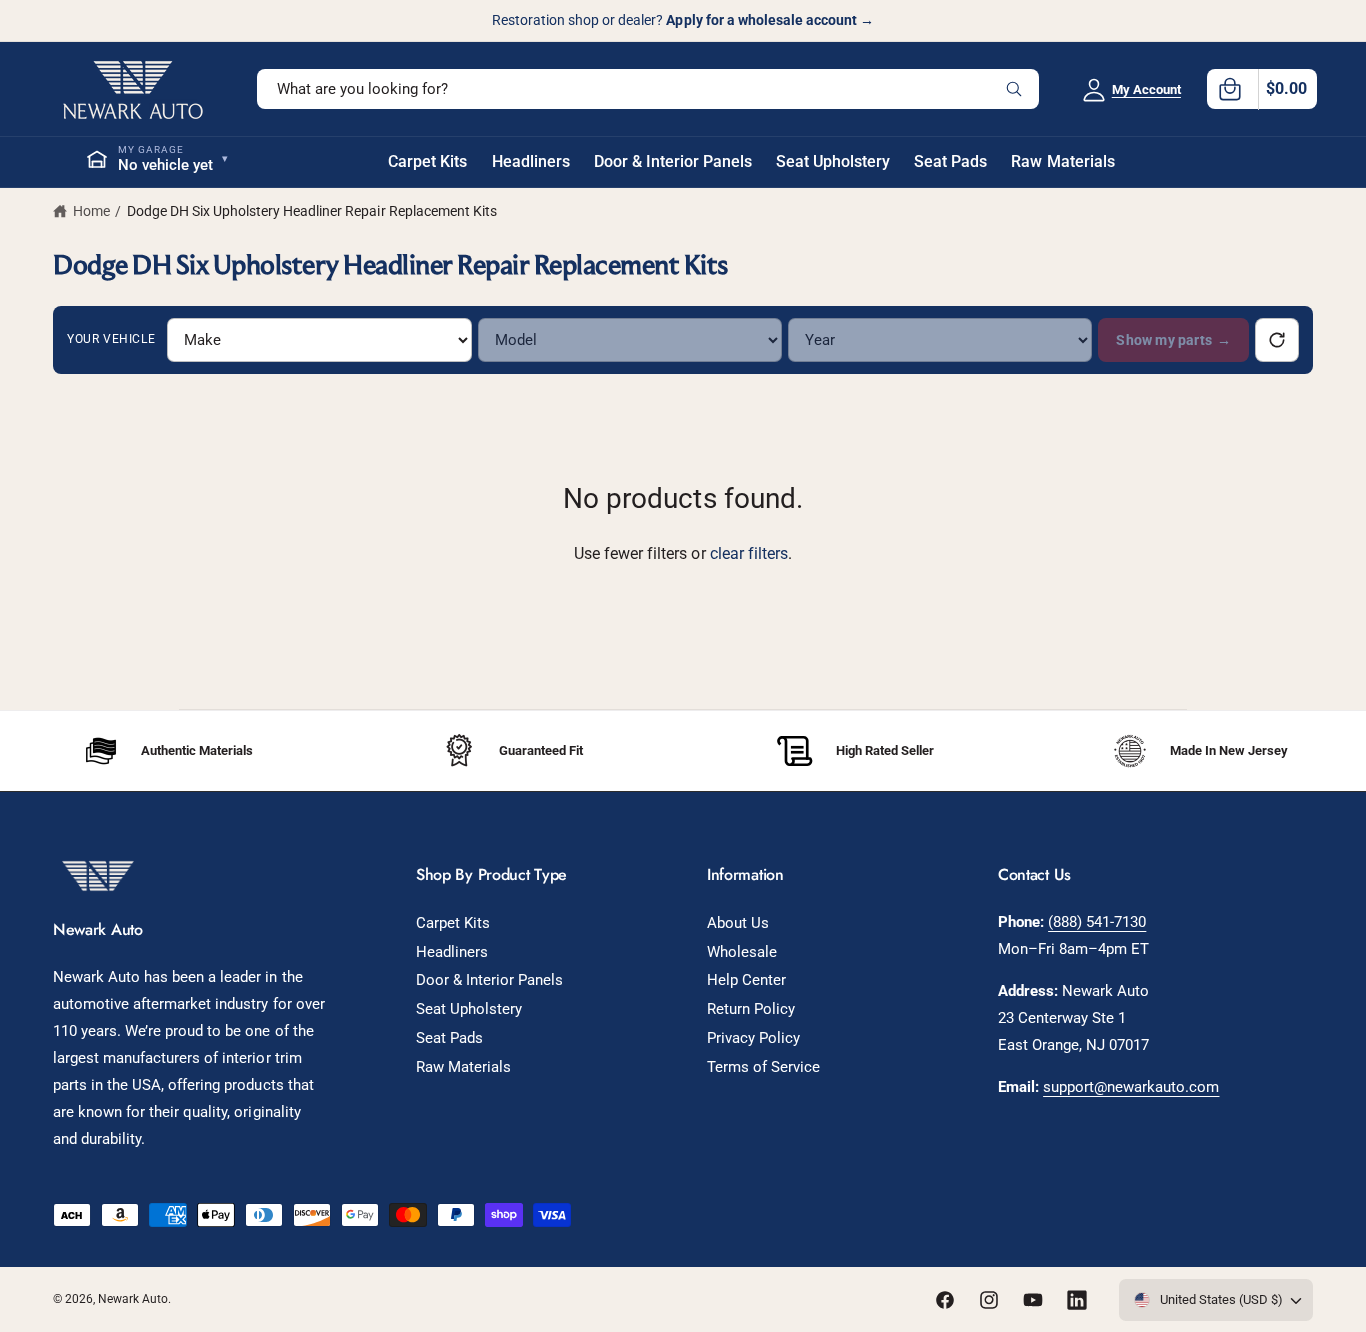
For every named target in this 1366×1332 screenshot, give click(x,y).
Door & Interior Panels (489, 980)
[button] (1262, 89)
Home (91, 211)
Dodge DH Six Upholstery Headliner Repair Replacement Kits (312, 211)
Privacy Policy (753, 1038)
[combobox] (648, 89)
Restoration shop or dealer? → (683, 20)
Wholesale (742, 952)
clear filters (749, 553)
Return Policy (751, 1009)
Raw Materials (463, 1067)
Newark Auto (133, 1299)
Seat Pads (449, 1038)
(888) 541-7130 (1097, 922)
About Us (738, 923)
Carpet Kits (453, 923)
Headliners (452, 952)
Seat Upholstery (469, 1009)
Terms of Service (763, 1067)
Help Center (746, 980)
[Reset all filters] (1277, 340)
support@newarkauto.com (1131, 1087)
